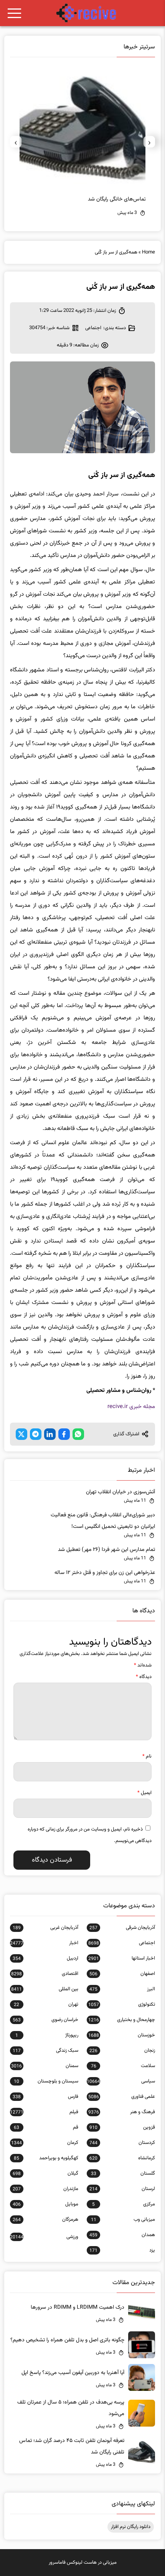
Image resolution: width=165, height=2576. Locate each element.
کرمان (45, 2143)
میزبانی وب (123, 2220)
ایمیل (144, 1793)
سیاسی (121, 2081)
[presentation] (149, 142)
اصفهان (122, 1974)
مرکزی (124, 2204)
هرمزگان (45, 2220)
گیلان (45, 2173)
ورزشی (44, 2237)
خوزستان (122, 2035)
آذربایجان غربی (45, 1928)
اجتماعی (93, 328)
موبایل (45, 2204)
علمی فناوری (122, 2097)
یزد (122, 2250)
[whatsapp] (78, 1434)
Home (148, 252)
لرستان (122, 2189)
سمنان (45, 2066)
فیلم (44, 2112)
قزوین (122, 2127)
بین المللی (45, 1989)
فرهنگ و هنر (122, 2112)
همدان (122, 2235)
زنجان (122, 2051)
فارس (45, 2097)
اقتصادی (45, 1974)
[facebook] (64, 1434)
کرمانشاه (122, 2158)
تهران (46, 2004)
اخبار (44, 1943)
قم (46, 2127)
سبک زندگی (45, 2051)
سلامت (123, 2066)
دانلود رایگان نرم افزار (131, 2527)
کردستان (122, 2143)
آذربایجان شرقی (122, 1928)
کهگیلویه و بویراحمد (46, 2158)
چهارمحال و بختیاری (122, 2020)
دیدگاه (144, 1677)
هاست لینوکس (82, 2563)
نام (147, 1756)
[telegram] (36, 1434)
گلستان (123, 2173)
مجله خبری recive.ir (131, 1407)
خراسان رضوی (45, 2020)
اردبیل (45, 1958)
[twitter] (21, 1434)
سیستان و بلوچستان (46, 2081)
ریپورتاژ (47, 2035)
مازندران (45, 2189)
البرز (122, 1989)
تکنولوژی (122, 2004)
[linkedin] (50, 1434)
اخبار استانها (122, 1958)
